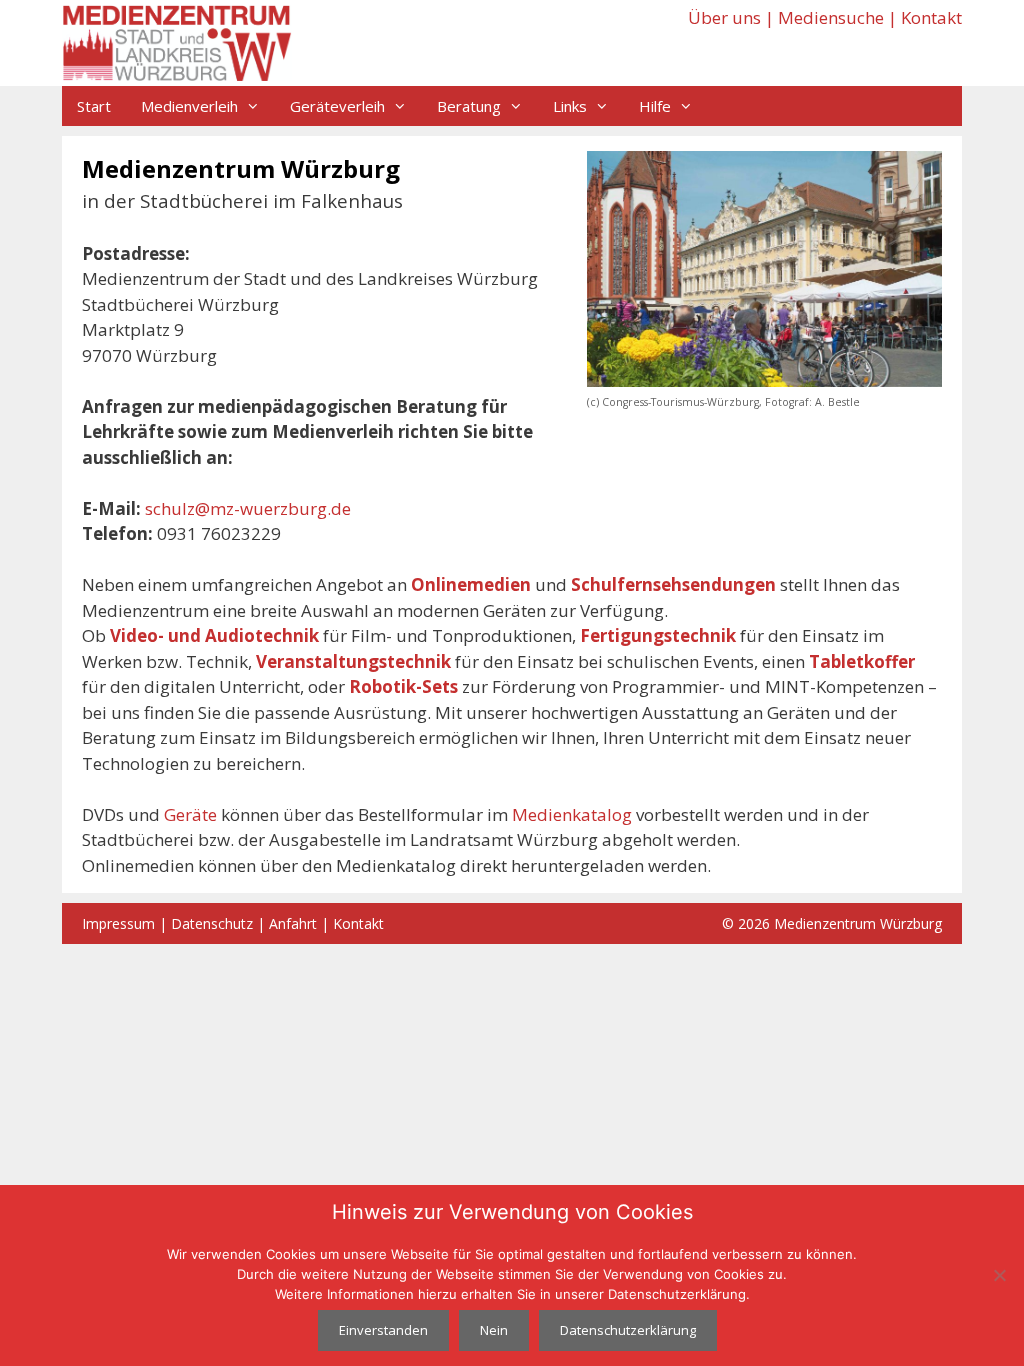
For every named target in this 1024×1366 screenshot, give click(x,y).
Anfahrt (293, 923)
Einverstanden (383, 1330)
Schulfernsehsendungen (673, 584)
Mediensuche (831, 17)
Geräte (190, 814)
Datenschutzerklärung (628, 1330)
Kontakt (931, 17)
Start (94, 106)
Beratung (469, 106)
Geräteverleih (337, 106)
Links (570, 106)
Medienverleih (189, 106)
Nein (494, 1330)
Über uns (724, 17)
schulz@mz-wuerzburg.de (248, 508)
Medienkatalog (572, 814)
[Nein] (999, 1275)
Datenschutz (212, 923)
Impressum (118, 923)
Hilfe (655, 106)
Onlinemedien (471, 584)
